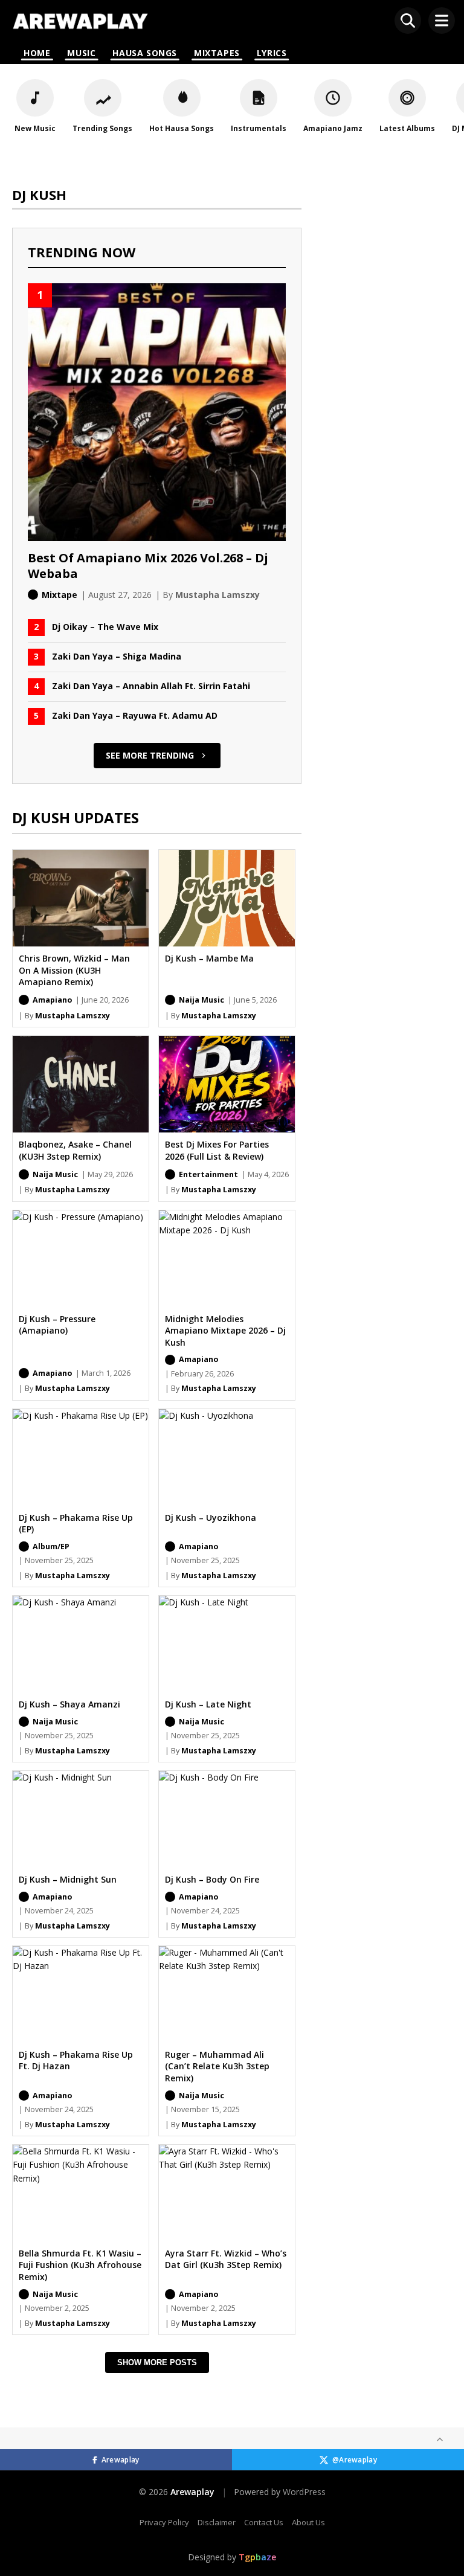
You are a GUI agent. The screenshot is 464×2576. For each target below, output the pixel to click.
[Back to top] (440, 2439)
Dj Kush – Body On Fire (212, 1879)
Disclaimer (217, 2522)
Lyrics (272, 53)
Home (37, 53)
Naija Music (201, 1000)
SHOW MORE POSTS (157, 2362)
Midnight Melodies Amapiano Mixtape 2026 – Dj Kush (225, 1331)
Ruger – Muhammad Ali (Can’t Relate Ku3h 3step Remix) (217, 2066)
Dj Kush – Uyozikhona (211, 1518)
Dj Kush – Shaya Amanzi (69, 1704)
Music (81, 53)
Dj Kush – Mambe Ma (209, 958)
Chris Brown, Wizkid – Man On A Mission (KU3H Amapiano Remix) (74, 970)
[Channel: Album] (24, 1000)
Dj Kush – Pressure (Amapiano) (57, 1325)
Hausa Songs (145, 53)
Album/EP (51, 1547)
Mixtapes (217, 53)
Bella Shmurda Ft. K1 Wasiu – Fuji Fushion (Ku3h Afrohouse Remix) (80, 2265)
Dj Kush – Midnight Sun (68, 1879)
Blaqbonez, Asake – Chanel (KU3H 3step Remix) (75, 1150)
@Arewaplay (355, 2460)
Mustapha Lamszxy (72, 1016)
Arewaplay (121, 2460)
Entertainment (208, 1174)
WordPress (304, 2492)
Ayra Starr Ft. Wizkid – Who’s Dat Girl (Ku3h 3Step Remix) (226, 2259)
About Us (308, 2522)
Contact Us (264, 2522)
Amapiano (52, 1000)
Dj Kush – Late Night (208, 1704)
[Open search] (408, 21)
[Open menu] (442, 21)
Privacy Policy (164, 2522)
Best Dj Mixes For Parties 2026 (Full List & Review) (217, 1150)
